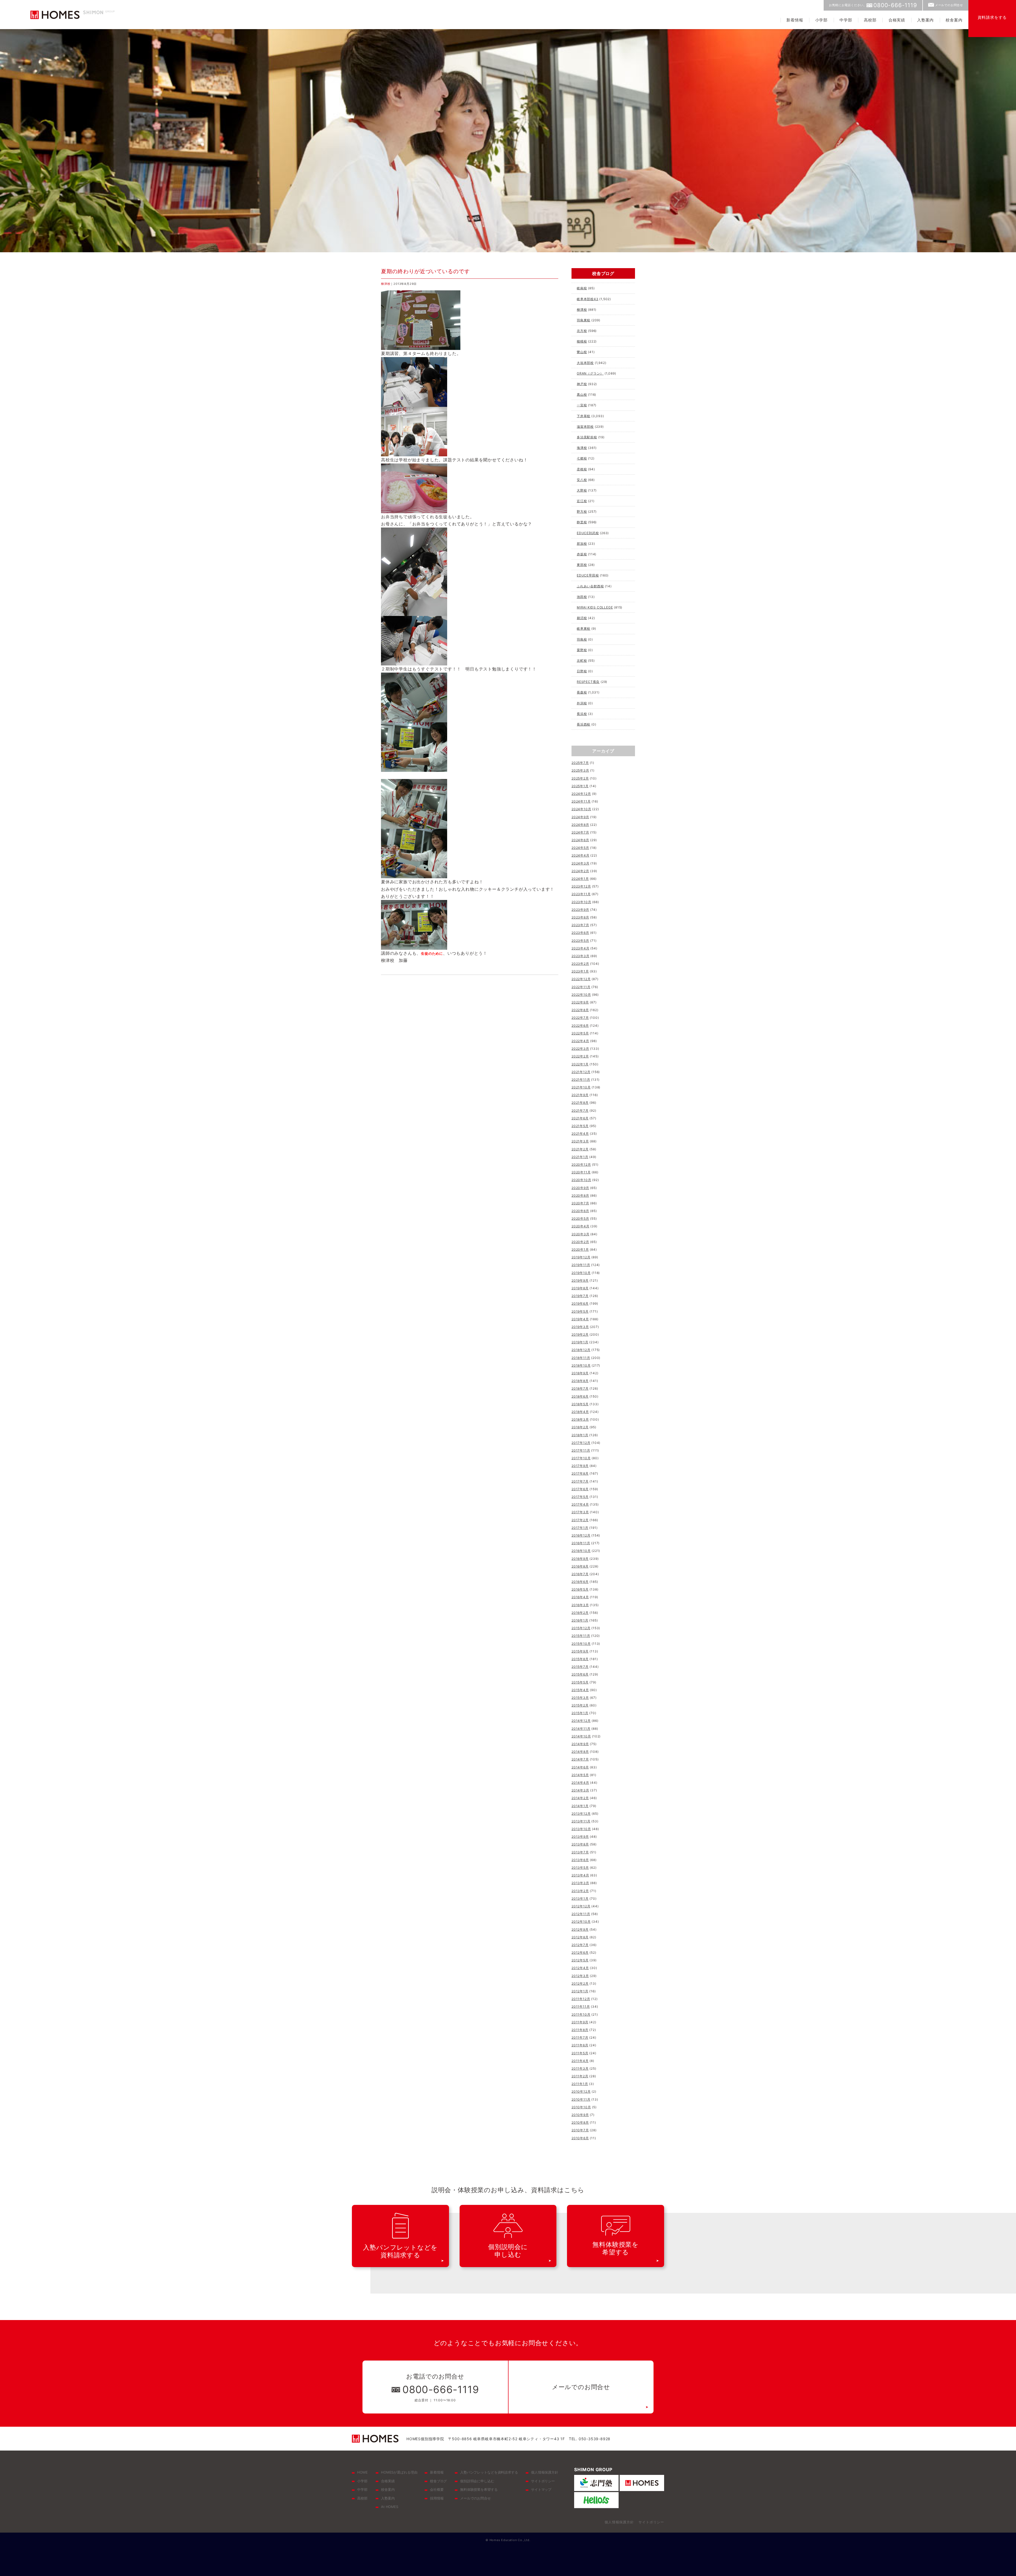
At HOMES (390, 2507)
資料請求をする (992, 17)
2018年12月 (581, 1350)
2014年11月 (581, 1729)
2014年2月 (580, 1798)
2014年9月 (580, 1744)
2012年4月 (580, 1968)
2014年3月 (580, 1790)
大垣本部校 (585, 363)
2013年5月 (580, 1868)
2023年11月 (581, 894)
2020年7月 (580, 1203)
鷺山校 (582, 352)
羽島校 (582, 639)
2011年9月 (580, 2022)
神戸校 (582, 384)
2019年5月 (580, 1311)
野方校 (582, 512)
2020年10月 (581, 1180)
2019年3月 (580, 1327)
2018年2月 (580, 1427)
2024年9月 (580, 817)
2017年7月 (580, 1481)
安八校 (582, 480)
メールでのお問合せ (949, 5)
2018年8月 (580, 1381)
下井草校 (584, 416)
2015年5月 (580, 1682)
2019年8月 (580, 1288)
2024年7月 (580, 832)
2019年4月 (580, 1319)
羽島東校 (584, 320)
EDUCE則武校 (588, 533)
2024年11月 (581, 801)
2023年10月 (581, 902)
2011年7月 (580, 2037)
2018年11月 (581, 1358)
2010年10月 (581, 2107)
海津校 (582, 448)
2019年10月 (581, 1273)
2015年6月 (580, 1674)
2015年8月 (580, 1659)
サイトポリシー (543, 2481)
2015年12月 (581, 1628)
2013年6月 (580, 1860)
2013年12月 (581, 1814)
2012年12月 (581, 1906)
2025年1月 (580, 786)
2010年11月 (581, 2099)
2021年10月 (581, 1087)
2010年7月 (580, 2130)
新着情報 (795, 20)
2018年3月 (580, 1419)
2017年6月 (580, 1489)
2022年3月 (580, 1049)
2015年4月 (580, 1690)
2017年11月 (581, 1450)
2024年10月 (581, 809)
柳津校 (386, 284)
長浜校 (582, 714)
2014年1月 (580, 1806)
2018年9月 (580, 1373)
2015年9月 (580, 1651)
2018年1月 (580, 1435)
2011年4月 (580, 2061)
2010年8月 (580, 2122)
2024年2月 (580, 871)
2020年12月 (581, 1165)
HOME (362, 2472)
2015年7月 (580, 1667)
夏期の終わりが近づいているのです (425, 271)
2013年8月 (580, 1844)
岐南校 (582, 288)
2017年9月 (580, 1466)
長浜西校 (584, 724)
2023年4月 (580, 948)
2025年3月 (580, 770)
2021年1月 (580, 1157)
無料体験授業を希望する (479, 2489)
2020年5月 (580, 1219)
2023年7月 (580, 925)
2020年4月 (580, 1226)
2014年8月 (580, 1752)
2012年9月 (580, 1929)
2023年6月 (580, 933)
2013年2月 (580, 1891)
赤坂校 (582, 554)
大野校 (582, 490)
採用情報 (437, 2498)
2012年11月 (581, 1914)
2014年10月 (581, 1736)
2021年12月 (581, 1072)
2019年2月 (580, 1334)
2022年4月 (580, 1041)
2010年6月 (580, 2138)
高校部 (870, 20)
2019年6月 (580, 1303)
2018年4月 (580, 1412)
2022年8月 (580, 1010)
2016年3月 (580, 1605)
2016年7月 (580, 1574)
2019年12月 (581, 1257)
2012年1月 (580, 1991)
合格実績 (897, 20)
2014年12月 (581, 1721)
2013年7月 (580, 1852)
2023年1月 (580, 971)
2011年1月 (580, 2084)
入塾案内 (925, 20)
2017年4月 (580, 1504)
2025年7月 (580, 763)
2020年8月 (580, 1195)
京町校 (582, 661)
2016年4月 (580, 1597)
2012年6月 (580, 1953)
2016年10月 (581, 1551)
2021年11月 (581, 1080)
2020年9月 (580, 1188)
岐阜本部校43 (588, 299)
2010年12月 (581, 2091)
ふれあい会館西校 (590, 586)
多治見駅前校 (587, 437)
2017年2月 (580, 1520)
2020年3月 (580, 1234)
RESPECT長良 (588, 682)
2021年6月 (580, 1118)
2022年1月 (580, 1064)
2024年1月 (580, 879)
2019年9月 (580, 1280)
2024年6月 (580, 840)
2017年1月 (580, 1528)
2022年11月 (581, 987)
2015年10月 (581, 1644)
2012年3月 (580, 1976)
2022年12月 (581, 979)
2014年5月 (580, 1775)
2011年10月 (581, 2014)
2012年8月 (580, 1937)
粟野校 (582, 650)
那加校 (582, 544)
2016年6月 (580, 1582)
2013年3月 (580, 1883)
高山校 (582, 395)
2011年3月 (580, 2068)
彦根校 (582, 469)
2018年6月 (580, 1396)
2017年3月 (580, 1512)
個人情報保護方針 (545, 2472)
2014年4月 (580, 1783)
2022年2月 (580, 1056)
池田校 (582, 597)
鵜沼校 (582, 618)
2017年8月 (580, 1473)
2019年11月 (581, 1265)
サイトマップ (541, 2489)
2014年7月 (580, 1759)
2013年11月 (581, 1821)
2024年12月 (581, 794)
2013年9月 (580, 1837)
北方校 (582, 331)
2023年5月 (580, 941)
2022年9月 (580, 1002)
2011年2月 (580, 2076)
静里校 (582, 522)
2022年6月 (580, 1026)
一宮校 (582, 405)
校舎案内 (954, 20)
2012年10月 (581, 1922)
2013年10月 (581, 1829)
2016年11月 (581, 1543)
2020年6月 (580, 1211)
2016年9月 (580, 1559)
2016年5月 (580, 1589)
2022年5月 (580, 1033)
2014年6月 (580, 1767)
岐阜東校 (584, 629)
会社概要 (437, 2489)
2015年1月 (580, 1713)
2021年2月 (580, 1149)
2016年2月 (580, 1613)
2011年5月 (580, 2053)
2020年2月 (580, 1242)
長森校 (582, 692)
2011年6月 (580, 2045)
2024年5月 (580, 848)
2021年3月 (580, 1141)
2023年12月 (581, 886)
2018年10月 (581, 1365)
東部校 (582, 565)
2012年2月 (580, 1983)
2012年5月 (580, 1960)
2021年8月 (580, 1103)
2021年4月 (580, 1134)
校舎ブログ (438, 2481)
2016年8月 (580, 1566)
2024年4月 (580, 855)
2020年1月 (580, 1249)
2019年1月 (580, 1342)
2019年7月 (580, 1296)
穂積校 (582, 341)
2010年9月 (580, 2115)
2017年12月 (581, 1443)
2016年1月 (580, 1620)
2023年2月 (580, 964)
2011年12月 (581, 1999)
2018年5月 (580, 1404)
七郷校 (582, 458)
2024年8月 (580, 825)
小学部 (821, 20)
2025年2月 (580, 778)
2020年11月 (581, 1172)
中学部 (846, 20)
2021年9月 (580, 1095)
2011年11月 (581, 2007)
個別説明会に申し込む (477, 2481)
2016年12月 (581, 1535)
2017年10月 (581, 1458)
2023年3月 (580, 956)
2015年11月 (581, 1636)
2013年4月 (580, 1875)
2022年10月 (581, 995)
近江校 (582, 501)
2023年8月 (580, 917)
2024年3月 (580, 863)
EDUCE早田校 (588, 575)
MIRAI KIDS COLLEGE (595, 607)
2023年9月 (580, 910)
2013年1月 (580, 1899)
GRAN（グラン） (590, 373)
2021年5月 (580, 1126)
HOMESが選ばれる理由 (399, 2472)
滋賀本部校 (585, 427)
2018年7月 (580, 1388)
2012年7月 (580, 1945)
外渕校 (582, 703)
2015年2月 (580, 1705)
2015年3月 (580, 1698)
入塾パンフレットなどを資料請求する (489, 2472)
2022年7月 (580, 1018)
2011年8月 (580, 2030)
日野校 (582, 671)
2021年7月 (580, 1111)
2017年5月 (580, 1497)
